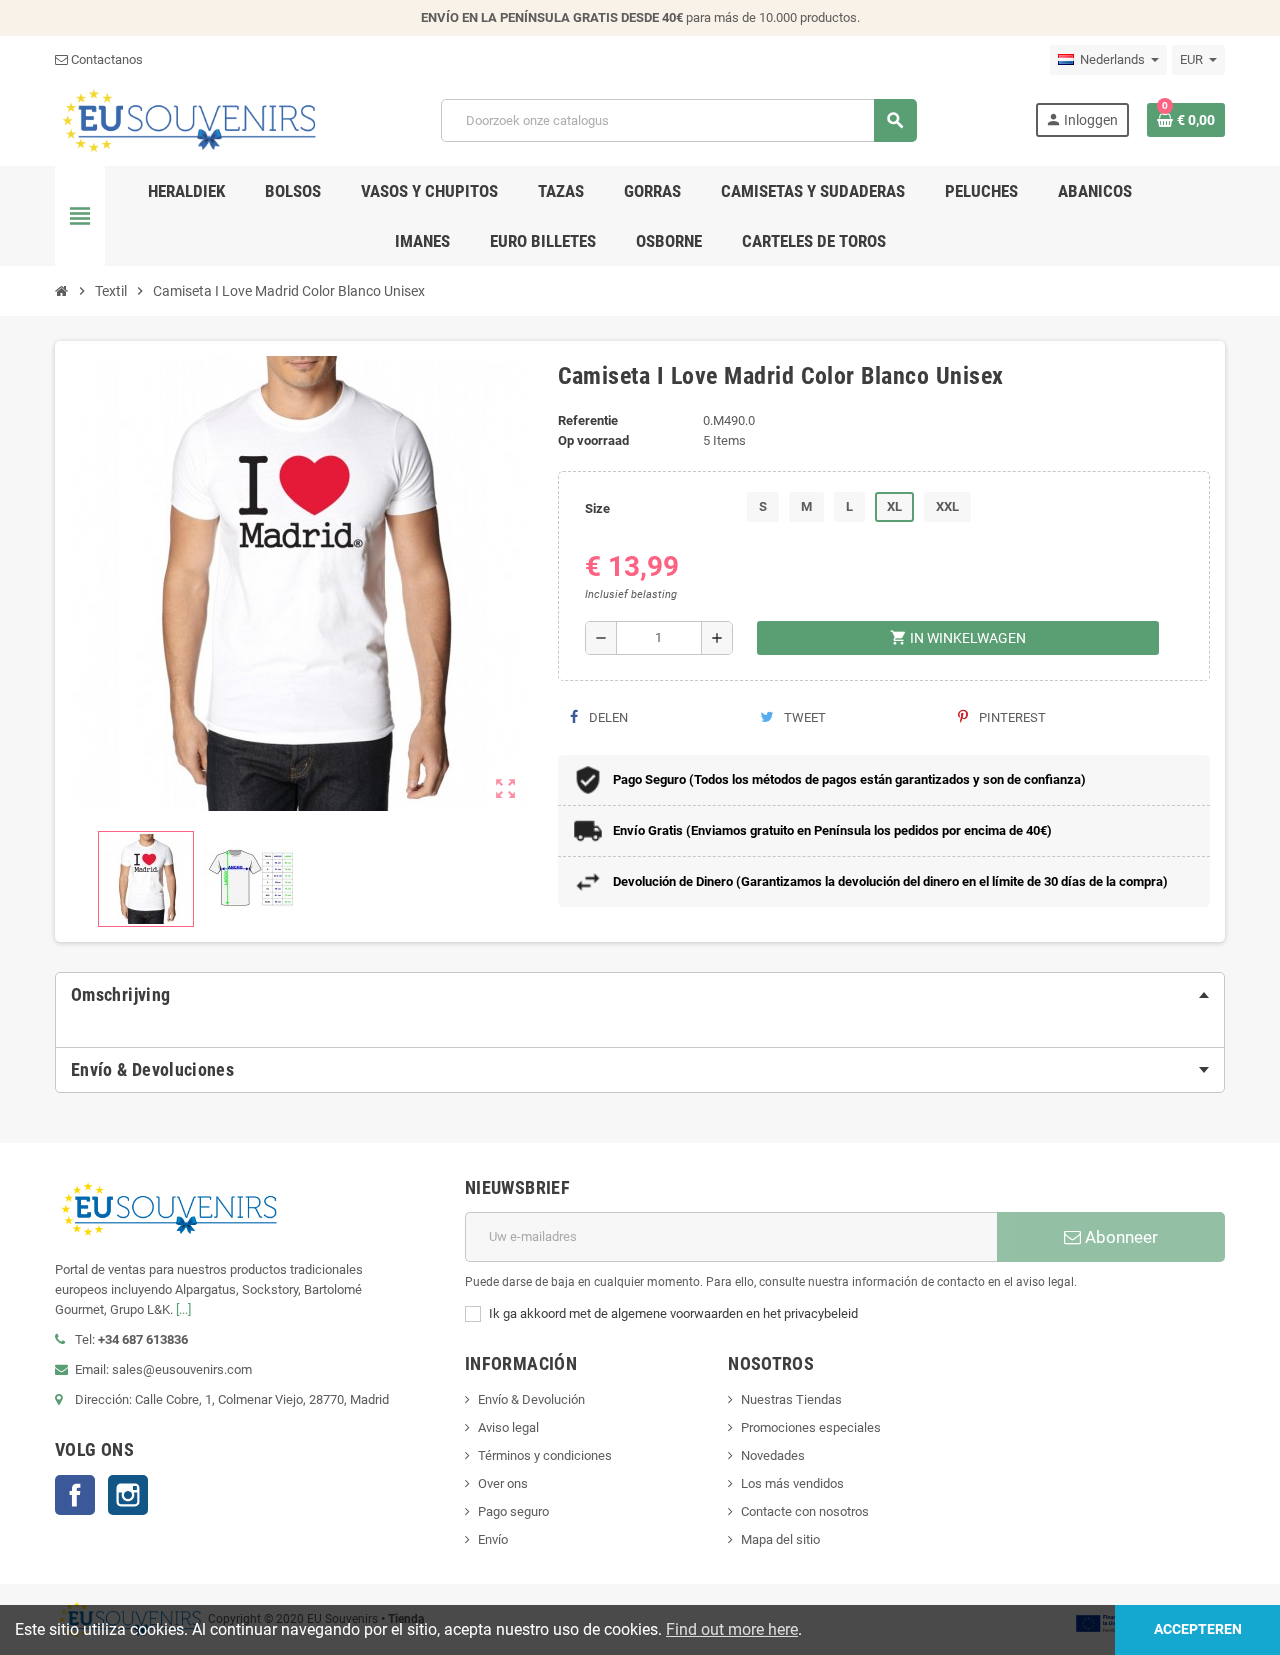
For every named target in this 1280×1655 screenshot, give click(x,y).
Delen (607, 717)
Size (597, 508)
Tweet (803, 717)
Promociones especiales (811, 1427)
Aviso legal (508, 1427)
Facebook (75, 1495)
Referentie (588, 420)
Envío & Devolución (531, 1399)
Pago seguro (513, 1511)
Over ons (503, 1483)
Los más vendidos (792, 1483)
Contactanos (105, 59)
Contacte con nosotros (805, 1511)
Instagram (128, 1495)
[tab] (640, 995)
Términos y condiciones (545, 1455)
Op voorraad (593, 440)
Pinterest (1011, 717)
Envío (493, 1539)
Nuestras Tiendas (791, 1399)
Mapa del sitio (780, 1539)
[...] (183, 1309)
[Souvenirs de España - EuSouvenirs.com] (189, 119)
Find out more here (732, 1629)
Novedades (773, 1455)
